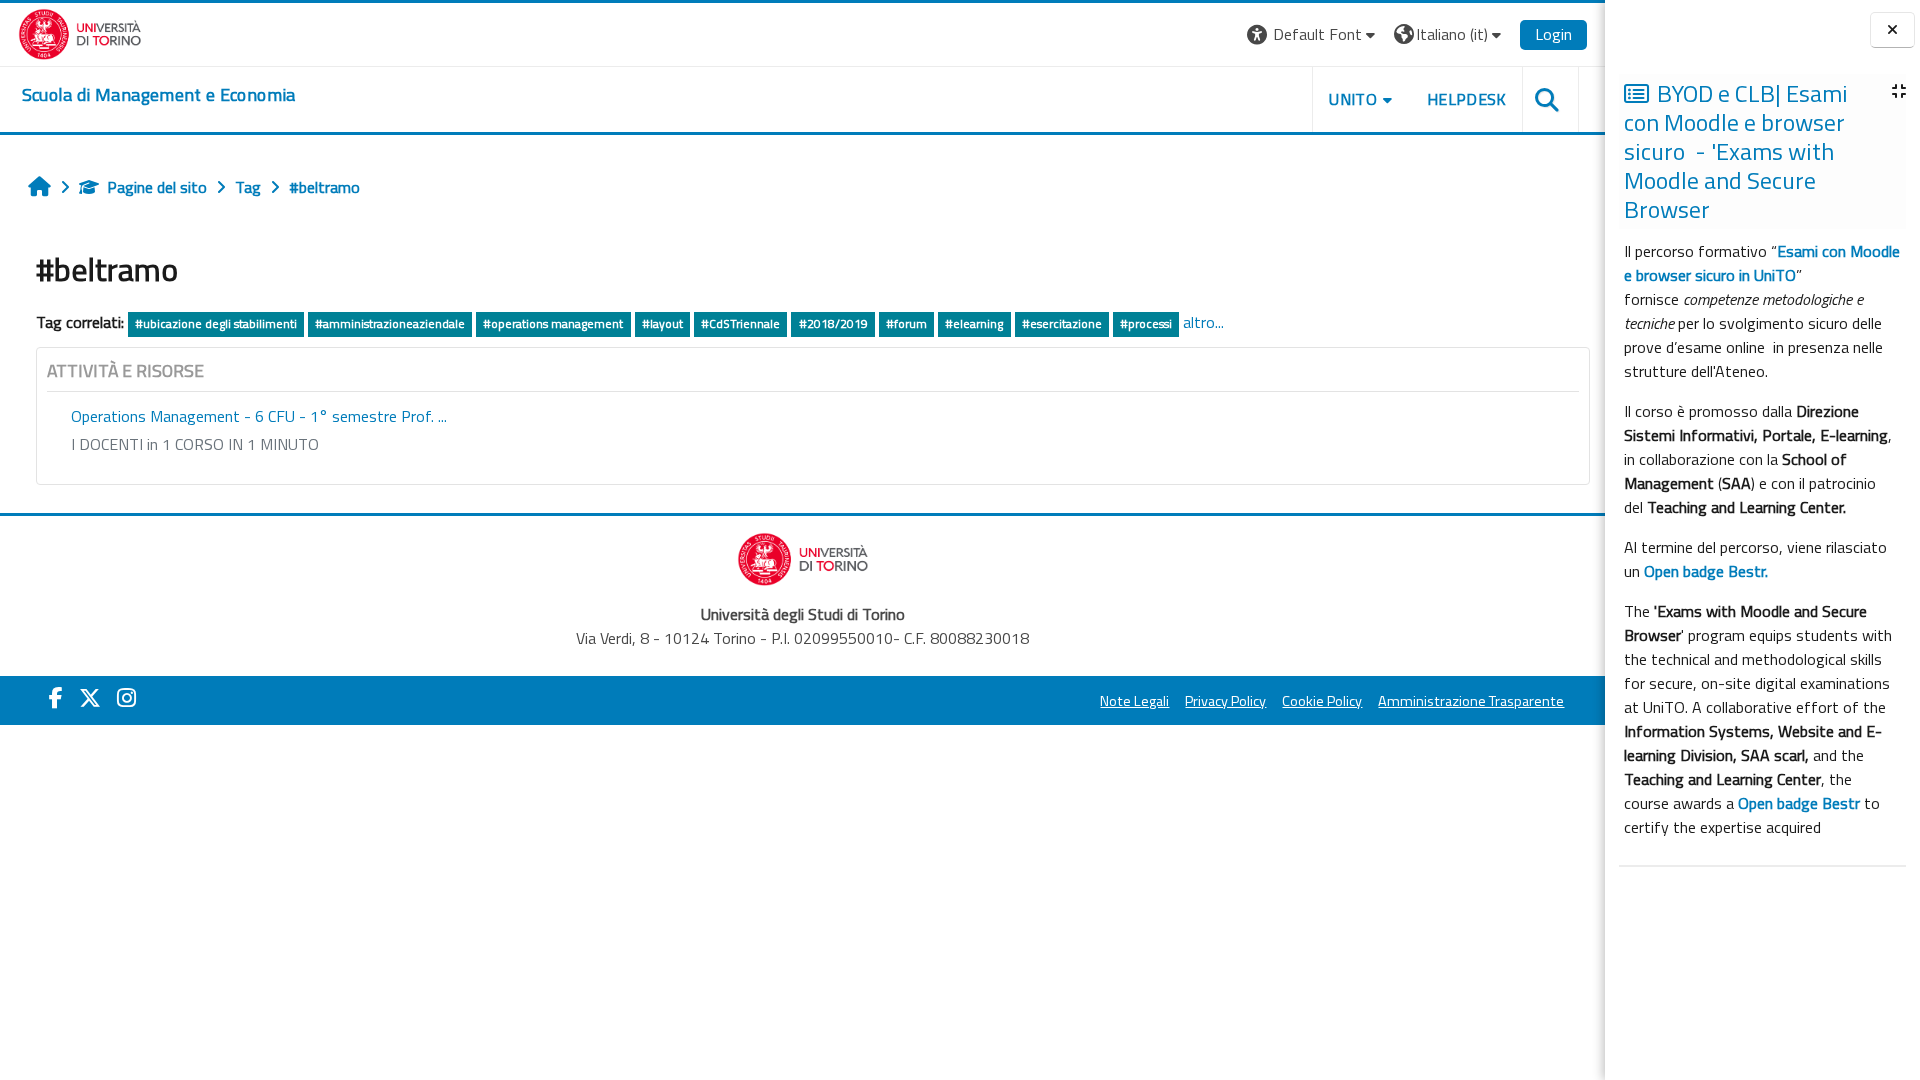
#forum (906, 323)
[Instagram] (126, 698)
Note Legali (1134, 701)
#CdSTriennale (740, 323)
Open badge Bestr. (1706, 571)
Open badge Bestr (1799, 803)
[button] (1313, 34)
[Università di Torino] (80, 32)
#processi (1146, 323)
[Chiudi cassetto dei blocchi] (1892, 30)
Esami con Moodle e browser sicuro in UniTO (1762, 263)
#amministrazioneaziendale (390, 323)
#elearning (974, 323)
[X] (90, 698)
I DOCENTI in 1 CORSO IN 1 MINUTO (195, 444)
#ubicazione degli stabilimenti (216, 323)
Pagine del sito (157, 187)
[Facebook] (56, 698)
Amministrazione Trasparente (1471, 701)
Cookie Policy (1322, 701)
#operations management (553, 323)
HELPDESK (1467, 99)
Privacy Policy (1225, 701)
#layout (662, 323)
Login (1553, 34)
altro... (1203, 322)
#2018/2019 (833, 323)
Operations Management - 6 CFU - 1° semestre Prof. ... (259, 416)
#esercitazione (1062, 323)
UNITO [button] (1353, 99)
